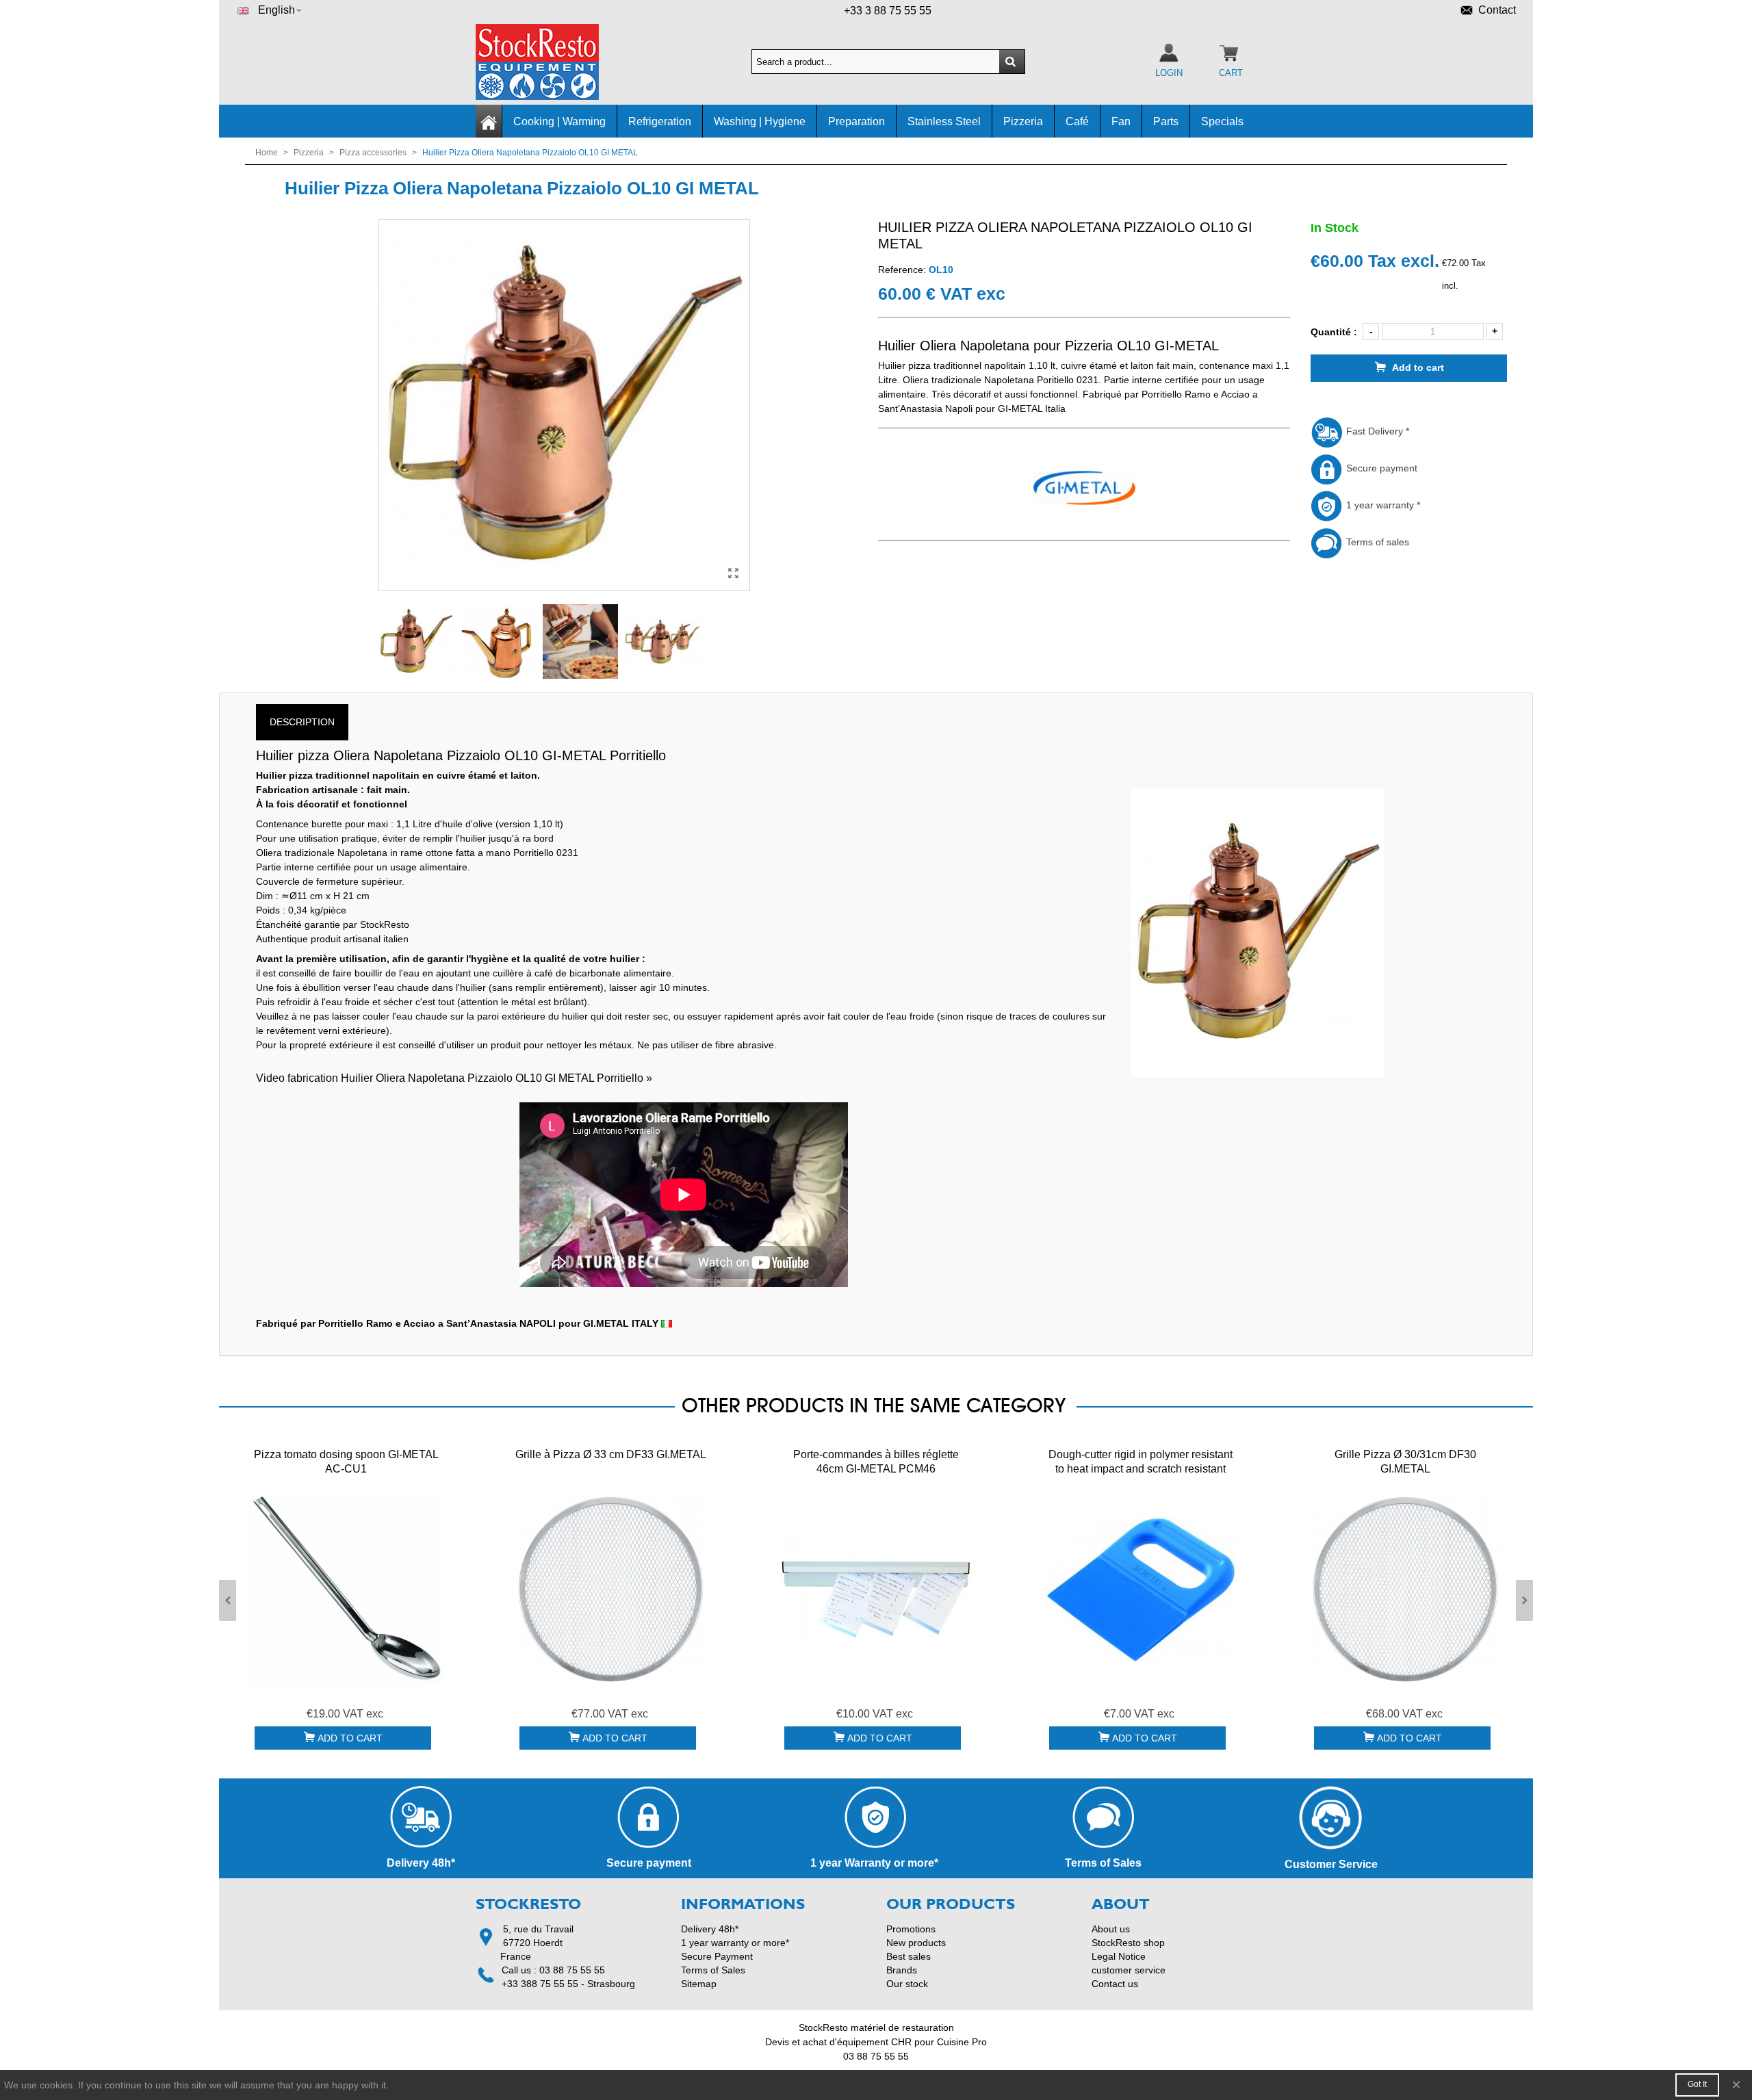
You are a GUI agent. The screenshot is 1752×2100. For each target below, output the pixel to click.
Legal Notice (1119, 1956)
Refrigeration (660, 121)
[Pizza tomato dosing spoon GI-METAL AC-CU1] (346, 1590)
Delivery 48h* (710, 1929)
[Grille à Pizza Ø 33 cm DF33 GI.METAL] (611, 1590)
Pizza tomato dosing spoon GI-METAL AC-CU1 (346, 1462)
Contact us (1115, 1984)
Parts (1166, 121)
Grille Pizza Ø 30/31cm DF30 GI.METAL (1405, 1462)
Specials (1222, 121)
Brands (902, 1970)
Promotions (911, 1929)
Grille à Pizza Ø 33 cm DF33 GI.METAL (611, 1454)
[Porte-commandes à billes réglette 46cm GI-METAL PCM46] (876, 1590)
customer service (1129, 1970)
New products (916, 1943)
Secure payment (1380, 468)
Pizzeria (1023, 121)
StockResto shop (1128, 1943)
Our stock (907, 1984)
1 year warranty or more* (735, 1943)
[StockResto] (551, 62)
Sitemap (699, 1984)
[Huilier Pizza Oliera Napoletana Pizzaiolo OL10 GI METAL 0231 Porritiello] (733, 573)
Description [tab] (302, 722)
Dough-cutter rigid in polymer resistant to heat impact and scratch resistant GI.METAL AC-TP (1141, 1469)
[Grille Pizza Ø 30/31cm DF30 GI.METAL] (1406, 1590)
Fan (1121, 121)
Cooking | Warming (559, 121)
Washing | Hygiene (760, 121)
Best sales (909, 1956)
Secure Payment (717, 1956)
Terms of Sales (713, 1970)
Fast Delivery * (1376, 431)
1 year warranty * (1382, 505)
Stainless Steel (944, 121)
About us (1111, 1929)
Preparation (856, 121)
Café (1077, 121)
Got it (1697, 2084)
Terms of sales (1376, 542)
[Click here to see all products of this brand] (1084, 489)
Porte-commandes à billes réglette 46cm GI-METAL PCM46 (876, 1462)
